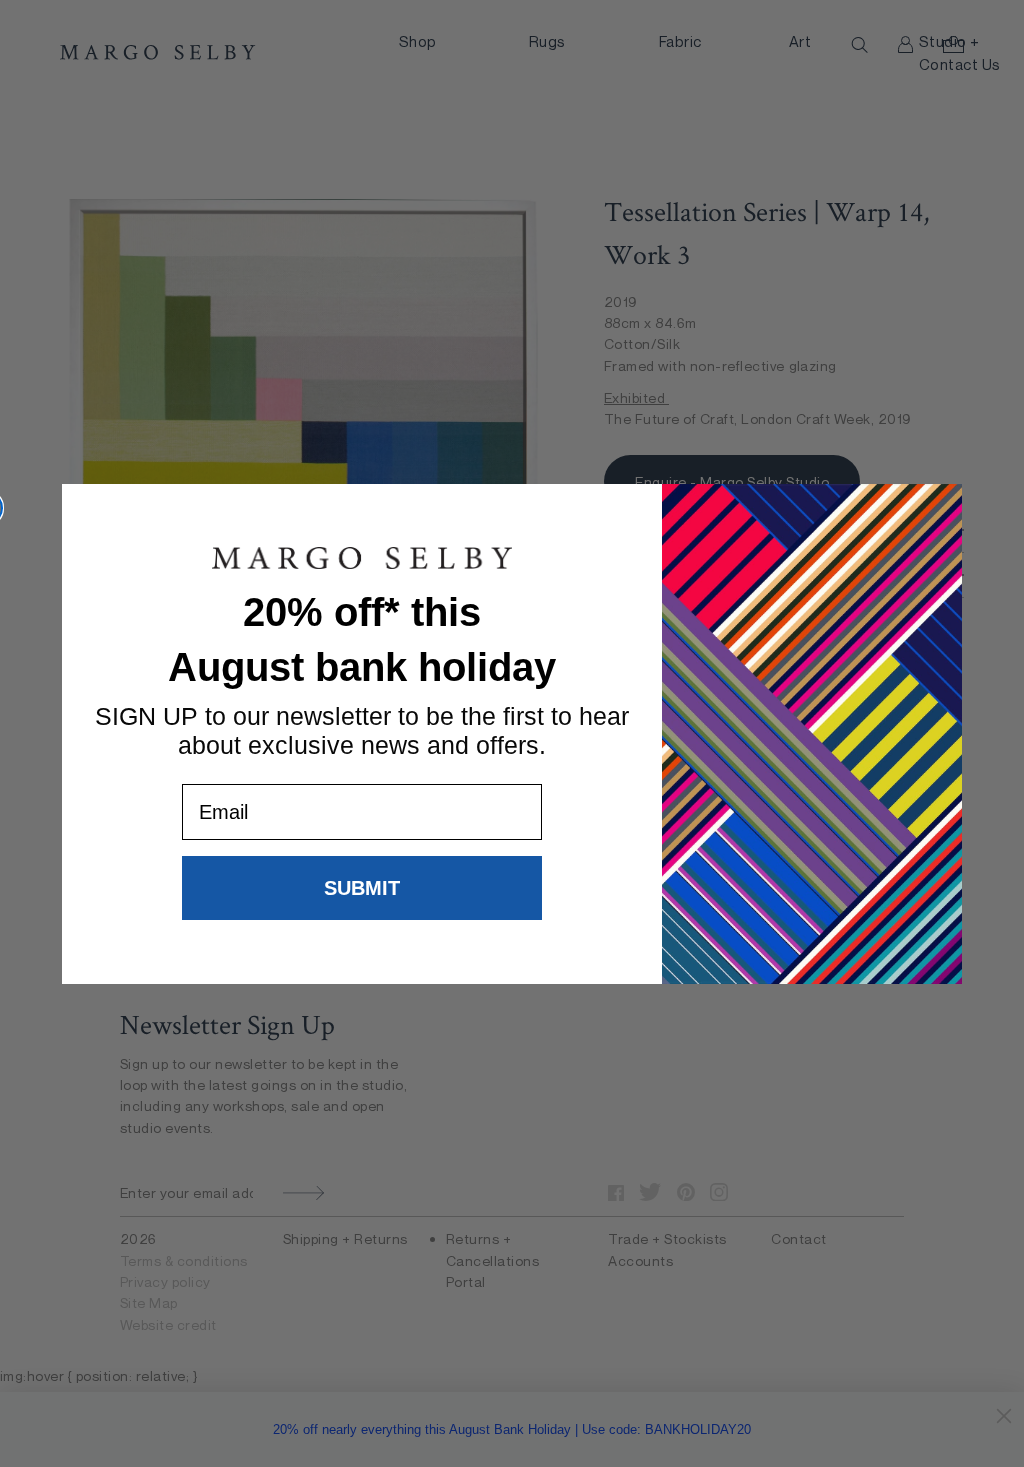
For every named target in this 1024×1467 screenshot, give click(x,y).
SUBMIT (362, 888)
